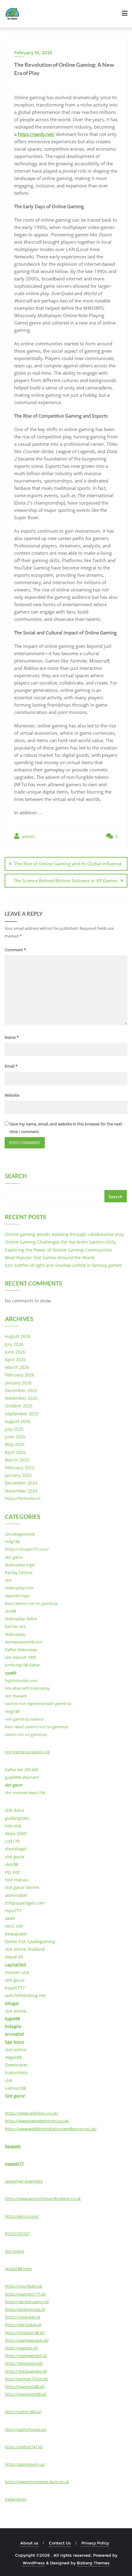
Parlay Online (19, 1573)
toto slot (13, 1826)
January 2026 (18, 1383)
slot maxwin (16, 1696)
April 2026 (15, 1359)
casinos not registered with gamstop (38, 1703)
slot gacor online (22, 1887)
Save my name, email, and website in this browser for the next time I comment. (66, 1128)
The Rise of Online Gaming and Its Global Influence (68, 864)
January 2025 (18, 1475)
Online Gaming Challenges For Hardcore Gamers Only (60, 1242)
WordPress (34, 2563)
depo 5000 (16, 1833)
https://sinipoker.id (22, 2317)
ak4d (10, 1918)
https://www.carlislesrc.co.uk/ (32, 2113)
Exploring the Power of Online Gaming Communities (58, 1250)
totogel (12, 2003)
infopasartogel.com (25, 1903)
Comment (15, 950)
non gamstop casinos (24, 1719)
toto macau (16, 1880)
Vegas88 (13, 2057)
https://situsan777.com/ (27, 1549)
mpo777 (13, 1911)
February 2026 (20, 1375)
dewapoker (16, 1934)
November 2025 (21, 1398)
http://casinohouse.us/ (26, 2429)
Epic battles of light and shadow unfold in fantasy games (63, 1265)
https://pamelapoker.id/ (27, 2340)
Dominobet (16, 2065)
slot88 (10, 1611)
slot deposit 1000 (20, 1657)
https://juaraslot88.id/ (25, 2386)
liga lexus (15, 2042)
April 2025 (15, 1452)
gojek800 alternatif (22, 1777)
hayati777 (15, 1988)
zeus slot (14, 1926)
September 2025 (22, 1414)
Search (16, 1177)
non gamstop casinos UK (27, 1752)
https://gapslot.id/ (21, 2348)
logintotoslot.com (21, 1680)
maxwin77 (14, 2164)
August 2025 (18, 1421)
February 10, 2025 (33, 53)
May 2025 (15, 1444)
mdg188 (12, 1541)
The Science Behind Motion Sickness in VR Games (65, 881)
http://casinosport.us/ (25, 2464)
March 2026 (17, 1367)
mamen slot (17, 1972)
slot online (16, 2011)
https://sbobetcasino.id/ (27, 2302)
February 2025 (20, 1468)
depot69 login (17, 1596)
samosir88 (16, 2088)
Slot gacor (15, 2096)
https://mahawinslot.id (26, 2356)
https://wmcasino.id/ (24, 2363)
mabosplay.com (19, 1588)
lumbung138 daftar (22, 1665)
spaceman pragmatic (24, 2181)
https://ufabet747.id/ (24, 2447)
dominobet (16, 1895)
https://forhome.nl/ (23, 1498)
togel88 (12, 2019)
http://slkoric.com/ (22, 2216)
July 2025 (14, 1429)
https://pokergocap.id (25, 2309)
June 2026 (15, 1352)
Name (12, 1037)
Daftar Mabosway (21, 1650)
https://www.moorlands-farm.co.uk (37, 2482)
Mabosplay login (20, 1565)
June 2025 (15, 1437)
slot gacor (14, 1557)
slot (8, 1580)
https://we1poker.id (23, 2325)
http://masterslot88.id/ (26, 2394)
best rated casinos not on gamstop (37, 1727)
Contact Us (60, 2543)
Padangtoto (16, 2499)
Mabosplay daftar (21, 1619)
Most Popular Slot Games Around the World (50, 1258)
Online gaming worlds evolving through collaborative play (64, 1234)
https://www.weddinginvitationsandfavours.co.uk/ (51, 2129)
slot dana (14, 1810)
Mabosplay (15, 1634)
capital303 (16, 1965)
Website (12, 1095)
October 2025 (19, 1406)
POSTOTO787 (17, 2234)
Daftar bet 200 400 (21, 1770)
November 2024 (21, 1491)
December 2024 (21, 1483)
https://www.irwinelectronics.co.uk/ (37, 2121)
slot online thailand (25, 1949)
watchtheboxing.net (25, 1995)
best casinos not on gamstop (31, 1603)
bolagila (13, 2026)
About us (29, 2543)
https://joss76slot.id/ (24, 2286)
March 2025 (17, 1460)
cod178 (12, 1841)
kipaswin (13, 2146)
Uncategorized (20, 1534)
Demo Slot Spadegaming (30, 1941)
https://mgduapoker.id (26, 2371)
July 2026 (14, 1344)
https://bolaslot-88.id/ (25, 2333)
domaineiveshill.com (24, 1642)
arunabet (14, 2034)
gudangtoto (17, 1818)
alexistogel (16, 1849)
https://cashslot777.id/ (25, 2294)
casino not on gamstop (26, 1734)
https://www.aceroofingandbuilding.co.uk (43, 2199)
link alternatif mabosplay (27, 1688)
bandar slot (15, 1626)
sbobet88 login (18, 2269)
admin (28, 837)
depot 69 (14, 1957)
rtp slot (12, 1872)
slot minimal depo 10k (25, 1793)
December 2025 (21, 1390)
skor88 (12, 1864)
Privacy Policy (95, 2543)
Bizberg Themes (93, 2563)
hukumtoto (16, 2073)
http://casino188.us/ (23, 2412)
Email (11, 1066)
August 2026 (18, 1336)
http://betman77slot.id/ (27, 2379)
